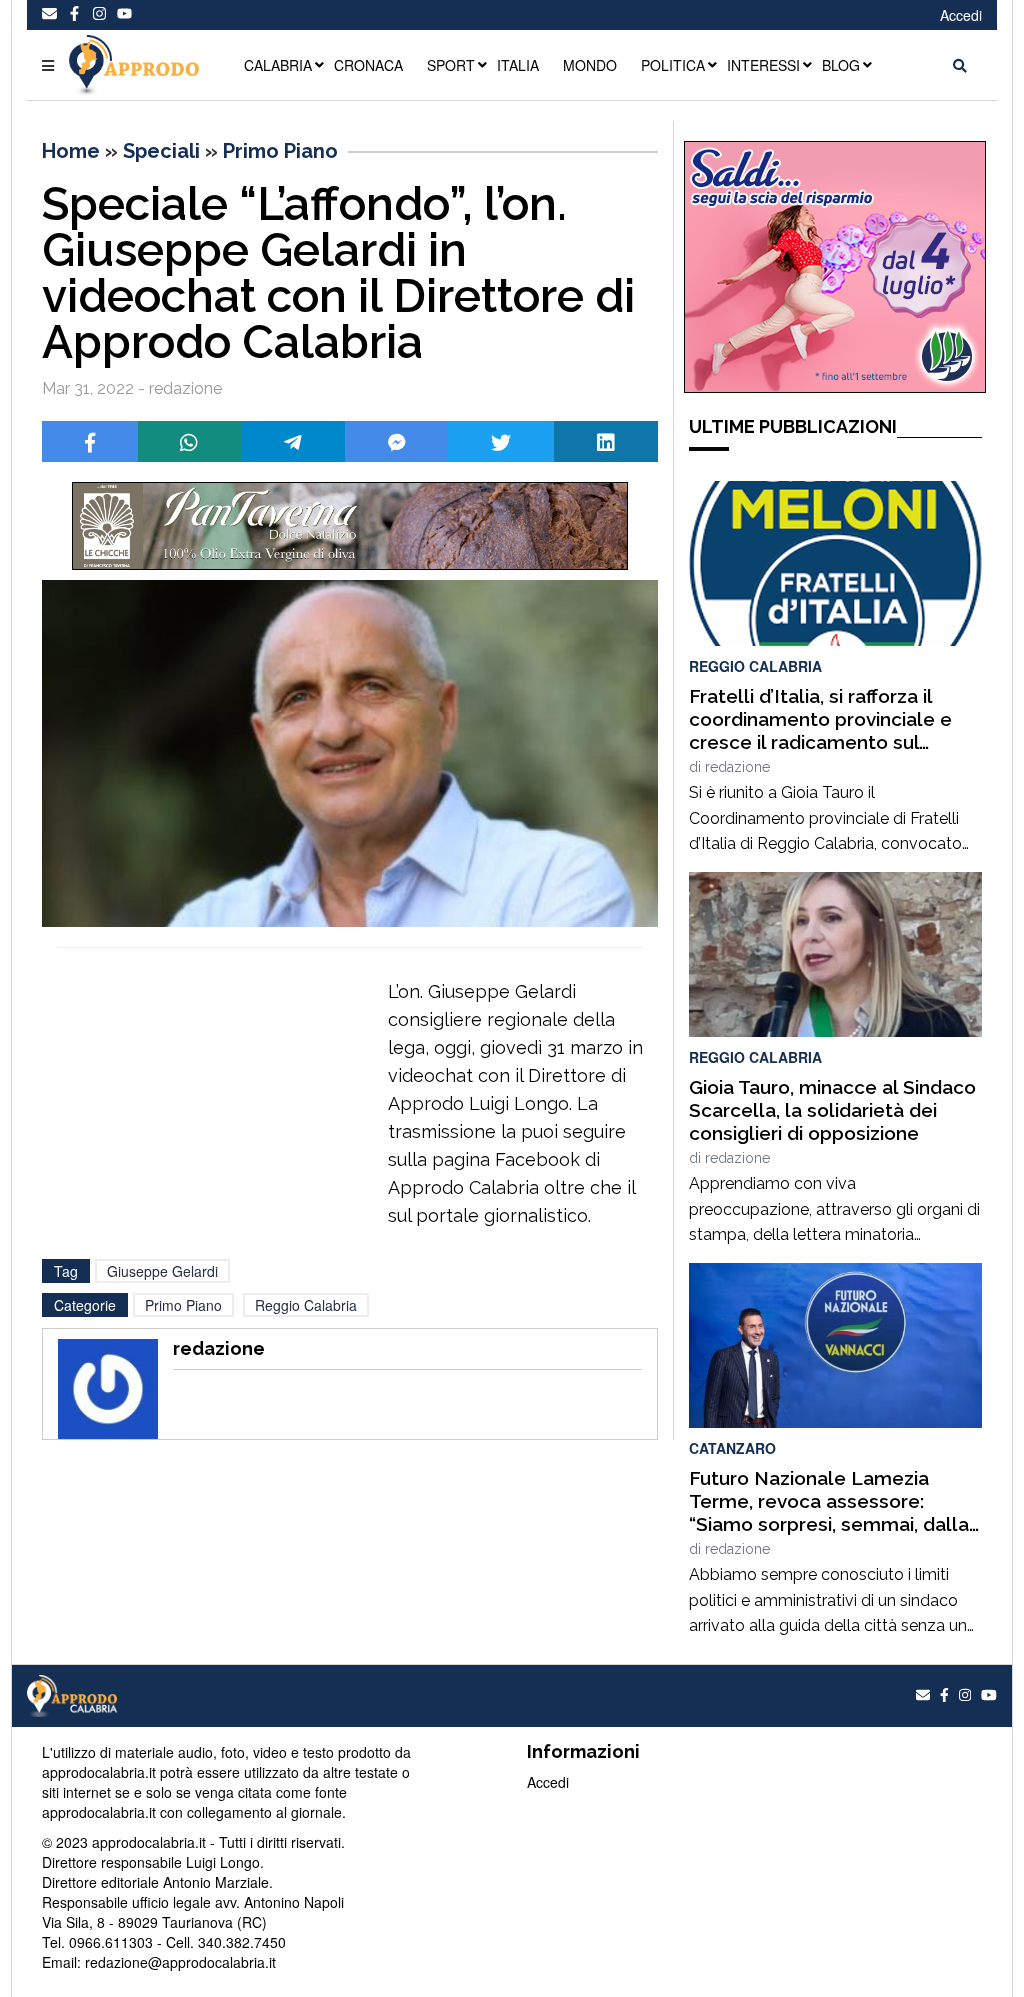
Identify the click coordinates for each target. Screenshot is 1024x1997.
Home (71, 151)
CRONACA (368, 65)
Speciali (161, 151)
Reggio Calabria (306, 1305)
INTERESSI (763, 65)
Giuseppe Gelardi (162, 1271)
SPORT (451, 65)
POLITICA (673, 65)
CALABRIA (278, 65)
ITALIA (518, 65)
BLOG (841, 65)
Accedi (961, 15)
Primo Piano (280, 151)
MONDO (590, 65)
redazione (737, 767)
